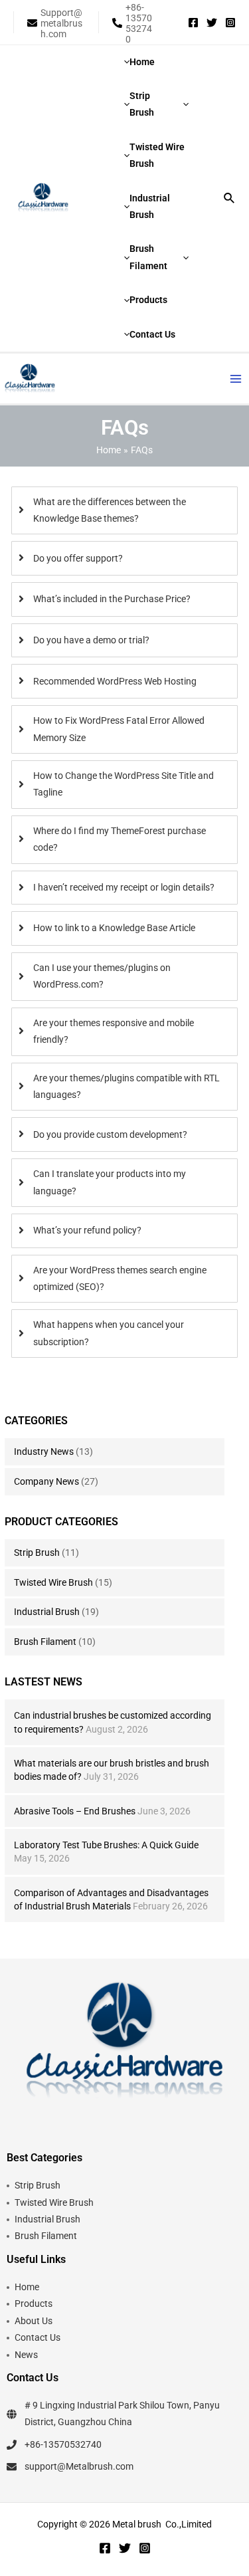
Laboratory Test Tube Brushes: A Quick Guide (106, 1845)
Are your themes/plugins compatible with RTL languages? (126, 1086)
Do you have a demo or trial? (91, 640)
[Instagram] (230, 23)
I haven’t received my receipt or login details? (124, 887)
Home (27, 2287)
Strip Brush (37, 1553)
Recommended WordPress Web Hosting (115, 681)
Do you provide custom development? (110, 1134)
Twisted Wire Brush (53, 1582)
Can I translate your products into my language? (110, 1182)
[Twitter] (212, 23)
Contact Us (38, 2337)
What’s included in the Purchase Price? (112, 599)
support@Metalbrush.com (79, 2466)
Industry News (44, 1451)
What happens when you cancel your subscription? (109, 1333)
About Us (34, 2321)
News (26, 2355)
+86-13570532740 (63, 2444)
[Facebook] (193, 23)
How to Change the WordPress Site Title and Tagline (124, 784)
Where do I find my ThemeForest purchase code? (120, 839)
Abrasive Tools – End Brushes (75, 1811)
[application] (183, 105)
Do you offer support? (78, 558)
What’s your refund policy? (87, 1230)
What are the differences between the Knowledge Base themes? (110, 510)
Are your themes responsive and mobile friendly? (114, 1031)
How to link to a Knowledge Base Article (114, 928)
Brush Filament (45, 1642)
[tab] (125, 511)
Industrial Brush (47, 1612)
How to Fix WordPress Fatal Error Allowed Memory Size (119, 729)
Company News (46, 1481)
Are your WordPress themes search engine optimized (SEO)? (120, 1278)
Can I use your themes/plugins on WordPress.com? (102, 976)
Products (34, 2304)
